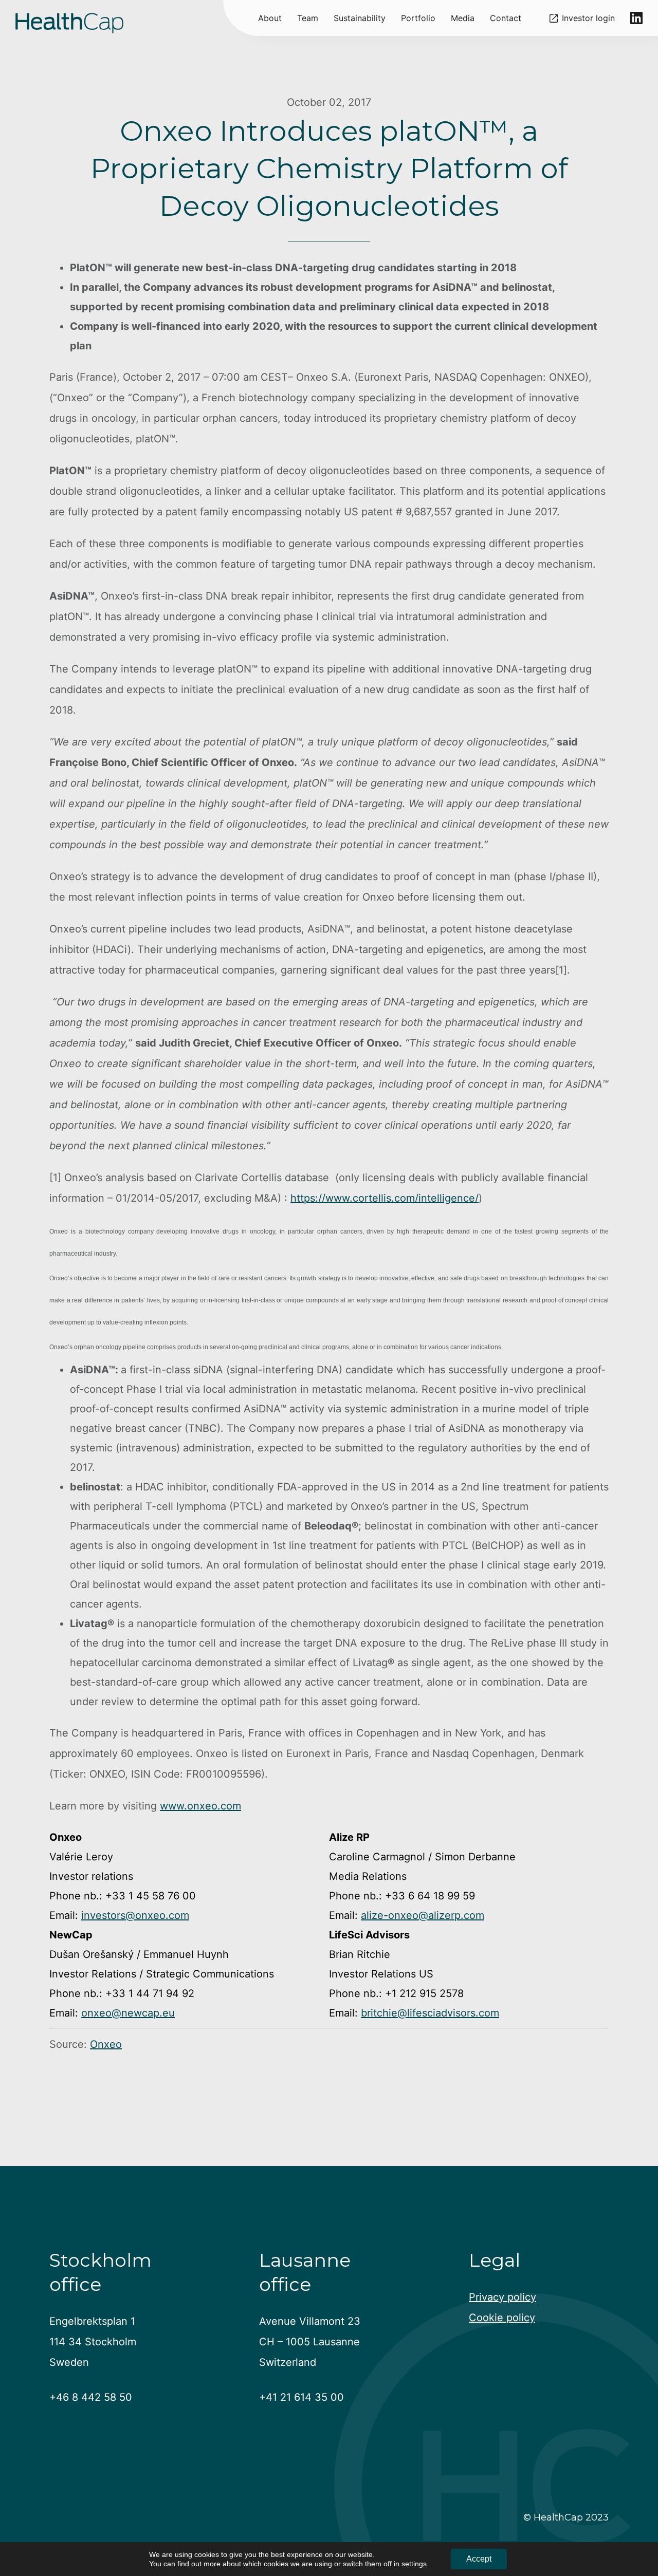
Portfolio (418, 18)
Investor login (588, 18)
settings (414, 2564)
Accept (479, 2559)
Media (463, 18)
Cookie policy (502, 2318)
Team (308, 18)
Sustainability (360, 18)
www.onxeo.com (200, 1806)
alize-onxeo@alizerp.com (423, 1915)
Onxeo (106, 2044)
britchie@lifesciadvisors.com (430, 2013)
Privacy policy (502, 2297)
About (270, 18)
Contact (506, 18)
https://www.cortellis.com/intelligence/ (385, 1198)
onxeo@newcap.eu (128, 2013)
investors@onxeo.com (135, 1915)
